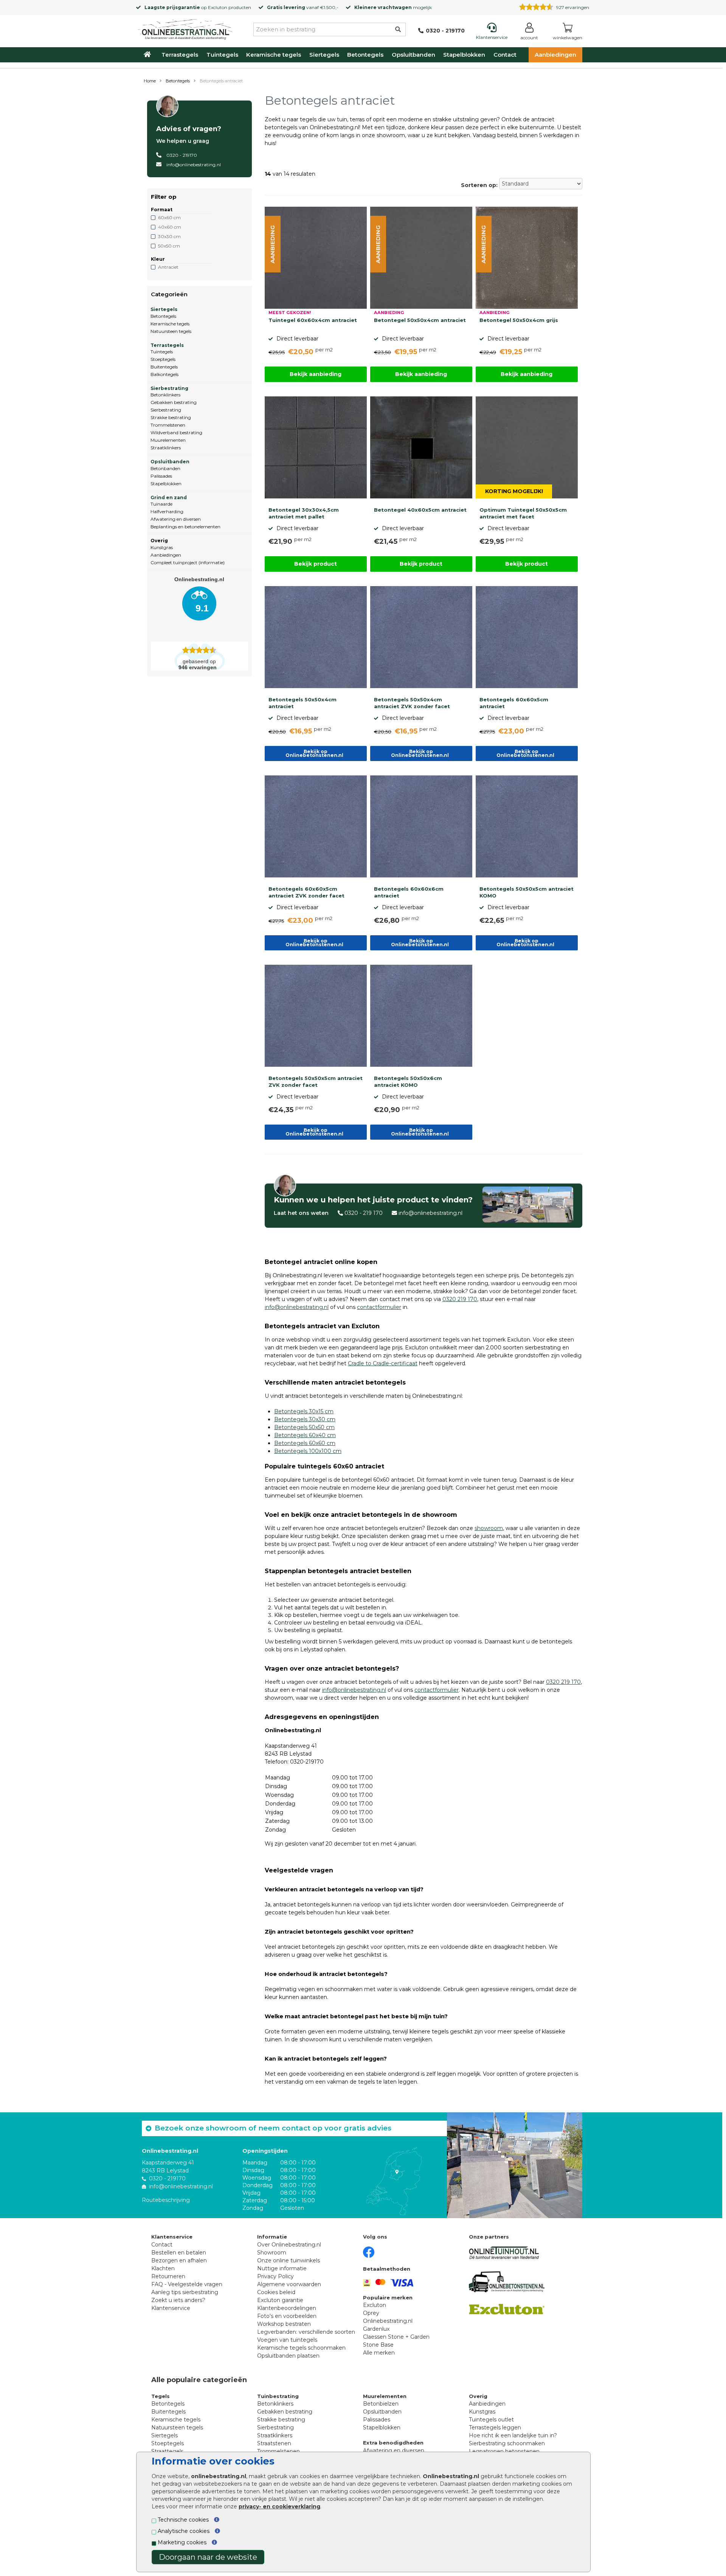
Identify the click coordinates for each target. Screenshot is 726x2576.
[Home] (185, 28)
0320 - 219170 (182, 155)
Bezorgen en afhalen (179, 2260)
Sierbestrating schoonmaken (507, 2443)
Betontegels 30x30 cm (305, 1419)
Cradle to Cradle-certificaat (383, 1363)
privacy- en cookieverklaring (279, 2506)
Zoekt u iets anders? (178, 2300)
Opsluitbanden (413, 55)
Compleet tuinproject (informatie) (188, 562)
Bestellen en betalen (179, 2253)
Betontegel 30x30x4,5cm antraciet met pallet (304, 513)
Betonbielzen (381, 2404)
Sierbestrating (169, 388)
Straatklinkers (166, 448)
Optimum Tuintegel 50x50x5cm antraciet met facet (523, 513)
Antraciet (168, 267)
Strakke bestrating (171, 417)
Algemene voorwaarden (289, 2284)
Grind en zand (169, 497)
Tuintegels (222, 55)
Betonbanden (165, 468)
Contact (505, 55)
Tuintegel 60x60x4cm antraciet (313, 320)
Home (150, 81)
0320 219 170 (460, 1299)
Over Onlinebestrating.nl (289, 2245)
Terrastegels (180, 55)
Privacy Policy (275, 2276)
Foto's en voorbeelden (287, 2316)
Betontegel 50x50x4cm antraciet (420, 320)
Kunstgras (162, 547)
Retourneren (168, 2276)
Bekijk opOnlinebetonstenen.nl (315, 753)
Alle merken (379, 2353)
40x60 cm (170, 227)
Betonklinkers (165, 395)
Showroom (272, 2253)
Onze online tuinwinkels (289, 2260)
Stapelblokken (464, 55)
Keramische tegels (274, 55)
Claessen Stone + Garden (396, 2337)
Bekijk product (316, 564)
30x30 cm (169, 236)
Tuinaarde (161, 504)
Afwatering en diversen (176, 519)
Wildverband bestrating (176, 432)
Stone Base (378, 2345)
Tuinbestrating (278, 2396)
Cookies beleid (276, 2292)
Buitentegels (164, 367)
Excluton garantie (280, 2300)
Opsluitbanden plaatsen (288, 2356)
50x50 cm (169, 246)
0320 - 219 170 (364, 1213)
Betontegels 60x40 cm (305, 1435)
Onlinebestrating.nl (388, 2321)
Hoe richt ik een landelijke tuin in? (513, 2435)
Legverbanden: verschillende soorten (306, 2332)
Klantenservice (171, 2308)
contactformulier (379, 1307)
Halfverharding (167, 511)
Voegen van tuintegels (287, 2340)
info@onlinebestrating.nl (194, 165)
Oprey (371, 2313)
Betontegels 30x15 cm (304, 1411)
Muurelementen (168, 440)
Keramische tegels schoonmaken (301, 2348)
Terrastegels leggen (495, 2427)
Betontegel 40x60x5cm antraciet (420, 510)
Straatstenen (274, 2443)
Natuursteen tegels (171, 331)
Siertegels (324, 55)
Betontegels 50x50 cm (304, 1427)
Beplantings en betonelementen (185, 527)
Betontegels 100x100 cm (308, 1451)
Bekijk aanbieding (316, 374)
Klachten (163, 2268)
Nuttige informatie (282, 2268)
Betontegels (365, 55)
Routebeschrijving (166, 2200)
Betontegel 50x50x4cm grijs (519, 320)
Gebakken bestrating (174, 402)
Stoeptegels (163, 359)
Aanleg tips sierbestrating (185, 2292)
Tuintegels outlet (491, 2420)
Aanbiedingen (555, 55)
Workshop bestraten (284, 2324)
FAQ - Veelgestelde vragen (187, 2284)
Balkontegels (164, 374)
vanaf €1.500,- (303, 7)
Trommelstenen (168, 425)
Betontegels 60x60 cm (305, 1443)
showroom (489, 1528)
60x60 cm (169, 217)
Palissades (161, 476)
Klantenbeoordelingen (287, 2308)
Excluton (218, 7)
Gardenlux (376, 2329)
